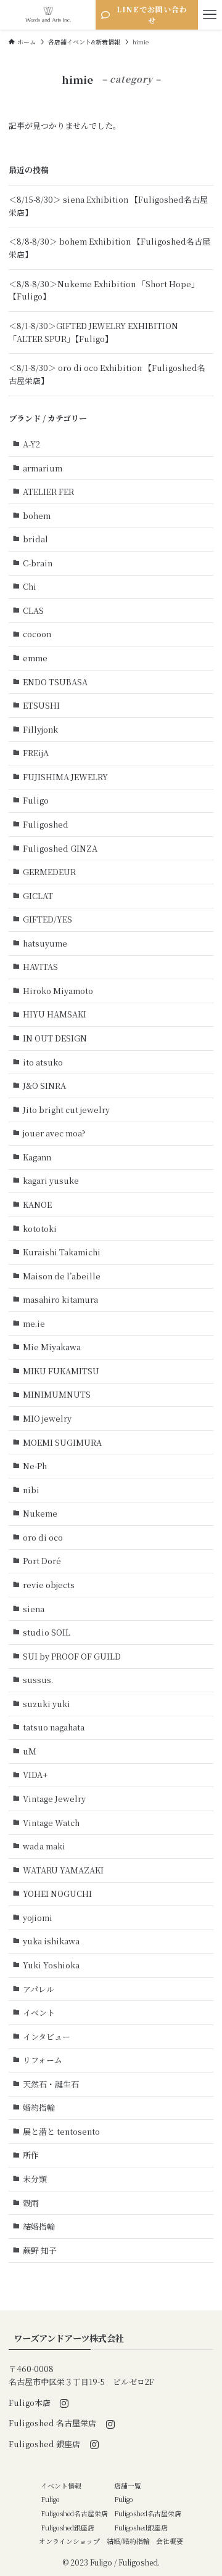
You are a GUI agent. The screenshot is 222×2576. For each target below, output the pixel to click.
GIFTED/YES (47, 919)
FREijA (36, 753)
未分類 (35, 2179)
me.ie (34, 1323)
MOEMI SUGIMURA (62, 1442)
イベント (39, 2012)
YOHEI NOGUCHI (57, 1893)
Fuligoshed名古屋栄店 (74, 2513)
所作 (31, 2155)
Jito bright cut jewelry (66, 1110)
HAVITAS (40, 967)
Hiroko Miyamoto (58, 991)
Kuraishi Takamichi (62, 1252)
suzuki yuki (47, 1704)
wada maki (44, 1846)
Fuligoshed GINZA (60, 848)
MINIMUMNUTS (57, 1394)
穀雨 (31, 2203)
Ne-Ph (35, 1466)
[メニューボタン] (210, 15)
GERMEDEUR (49, 872)
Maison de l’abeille (62, 1276)
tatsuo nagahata (54, 1727)
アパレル (39, 1989)
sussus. (38, 1680)
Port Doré (42, 1561)
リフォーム (43, 2060)
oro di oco (43, 1537)
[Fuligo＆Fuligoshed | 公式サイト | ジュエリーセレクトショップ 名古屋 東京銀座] (48, 15)
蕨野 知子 (40, 2250)
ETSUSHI (41, 705)
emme (35, 658)
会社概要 (170, 2541)
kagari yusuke (51, 1180)
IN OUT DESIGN (55, 1038)
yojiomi (38, 1918)
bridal (35, 539)
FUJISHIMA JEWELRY (65, 777)
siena (34, 1609)
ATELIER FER (48, 491)
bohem (37, 516)
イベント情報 (61, 2486)
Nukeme (40, 1513)
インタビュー (47, 2036)
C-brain (38, 563)
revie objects (49, 1585)
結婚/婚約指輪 (128, 2541)
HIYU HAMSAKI (55, 1014)
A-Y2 (31, 444)
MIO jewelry (47, 1418)
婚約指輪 (39, 2107)
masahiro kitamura (60, 1299)
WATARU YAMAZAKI (63, 1870)
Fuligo (36, 800)
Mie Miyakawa (52, 1347)
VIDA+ (35, 1775)
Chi (30, 586)
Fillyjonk (40, 729)
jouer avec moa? (54, 1133)
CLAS (33, 610)
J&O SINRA (44, 1086)
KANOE (37, 1204)
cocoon (37, 634)
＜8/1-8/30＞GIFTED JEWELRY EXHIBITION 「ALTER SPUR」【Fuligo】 (93, 332)
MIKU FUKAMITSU (61, 1371)
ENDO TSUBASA (55, 682)
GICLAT (38, 896)
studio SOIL (47, 1632)
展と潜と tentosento (61, 2131)
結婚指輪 (39, 2226)
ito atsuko (43, 1062)
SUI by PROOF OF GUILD (72, 1656)
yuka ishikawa (51, 1941)
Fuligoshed (46, 824)
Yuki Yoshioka (51, 1965)
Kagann (37, 1157)
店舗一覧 (128, 2486)
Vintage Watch (51, 1823)
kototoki (40, 1229)
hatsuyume (45, 943)
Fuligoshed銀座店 (68, 2528)
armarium (43, 468)
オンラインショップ (69, 2541)
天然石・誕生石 (51, 2084)
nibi (31, 1490)
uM (30, 1751)
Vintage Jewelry (54, 1799)
